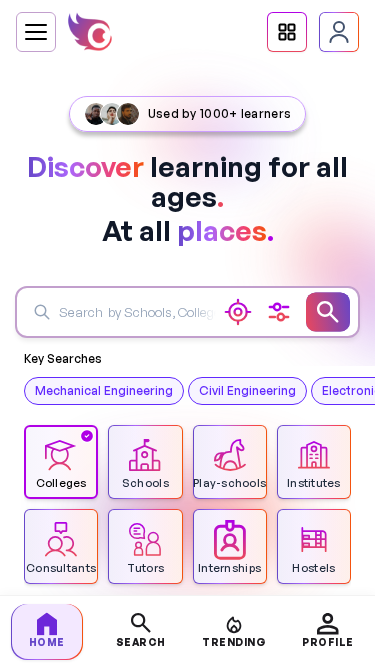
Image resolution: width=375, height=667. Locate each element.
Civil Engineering (247, 390)
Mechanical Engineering (104, 390)
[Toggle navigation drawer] (36, 32)
